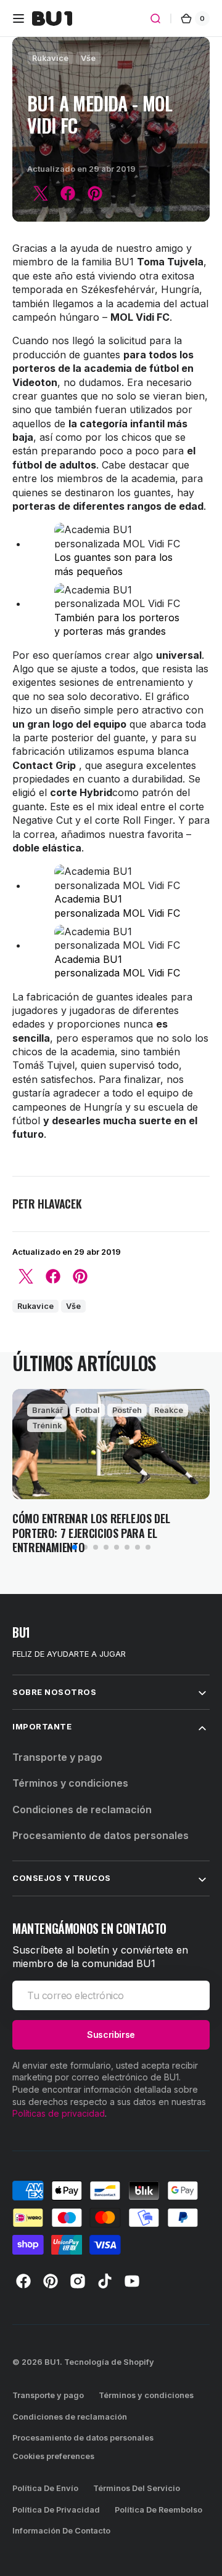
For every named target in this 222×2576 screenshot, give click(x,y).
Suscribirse (111, 2035)
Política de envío (45, 2488)
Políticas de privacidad (59, 2113)
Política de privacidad (56, 2510)
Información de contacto (61, 2531)
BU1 (52, 2362)
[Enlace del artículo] (111, 1472)
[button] (18, 18)
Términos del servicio (137, 2488)
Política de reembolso (158, 2510)
